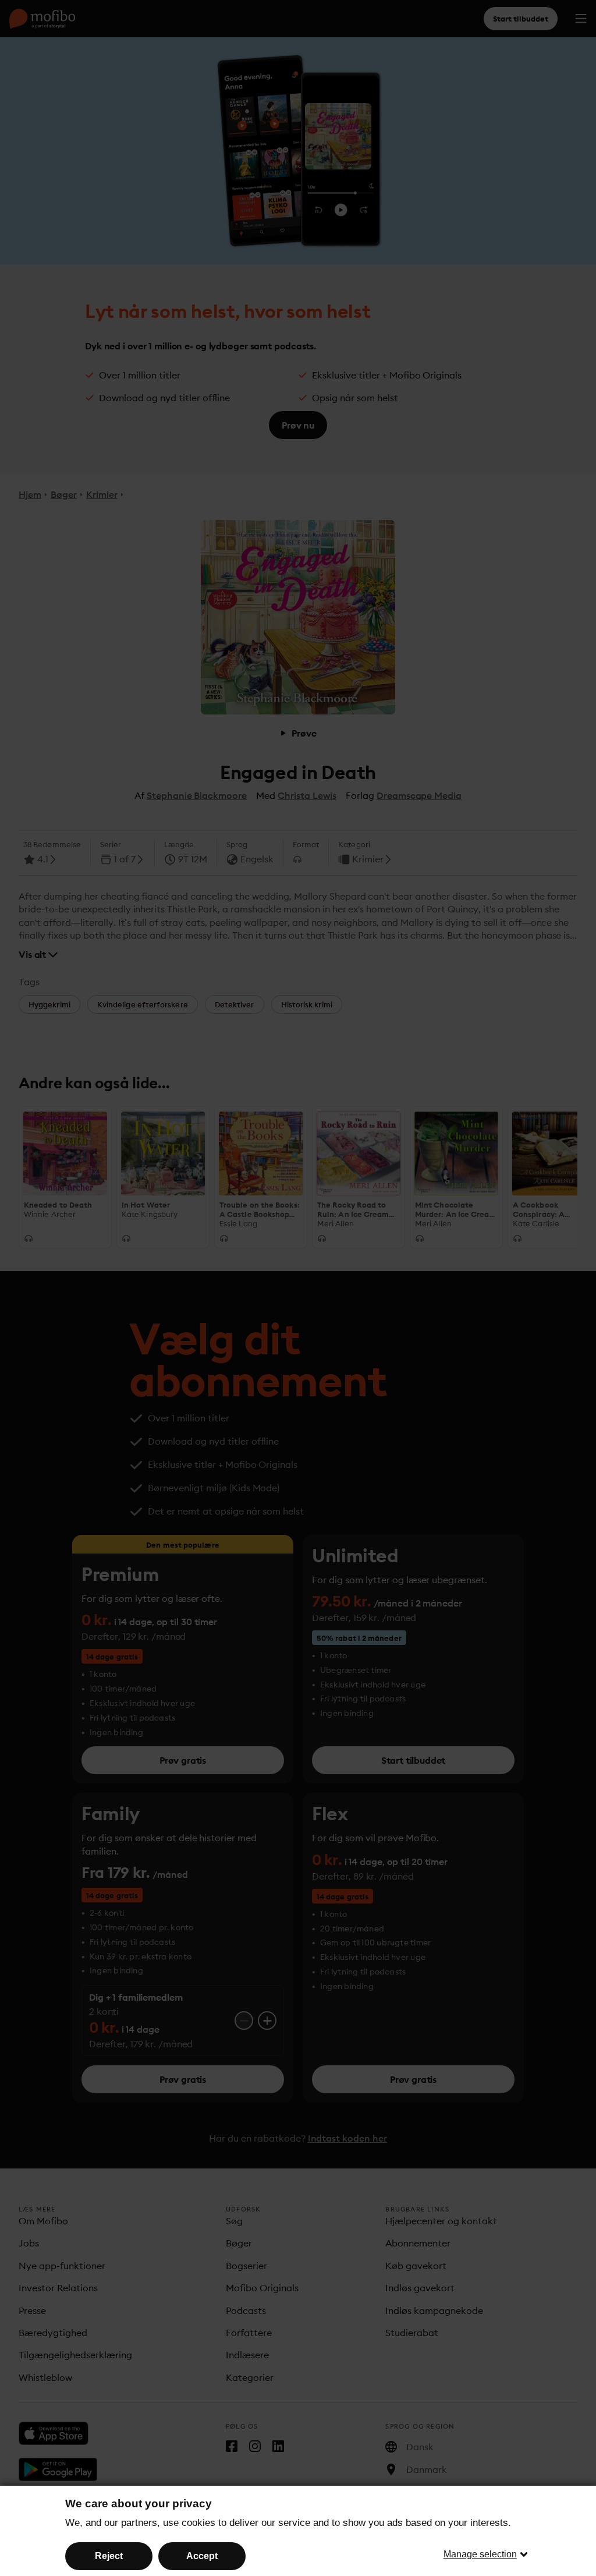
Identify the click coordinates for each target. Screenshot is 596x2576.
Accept (202, 2556)
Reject (109, 2556)
